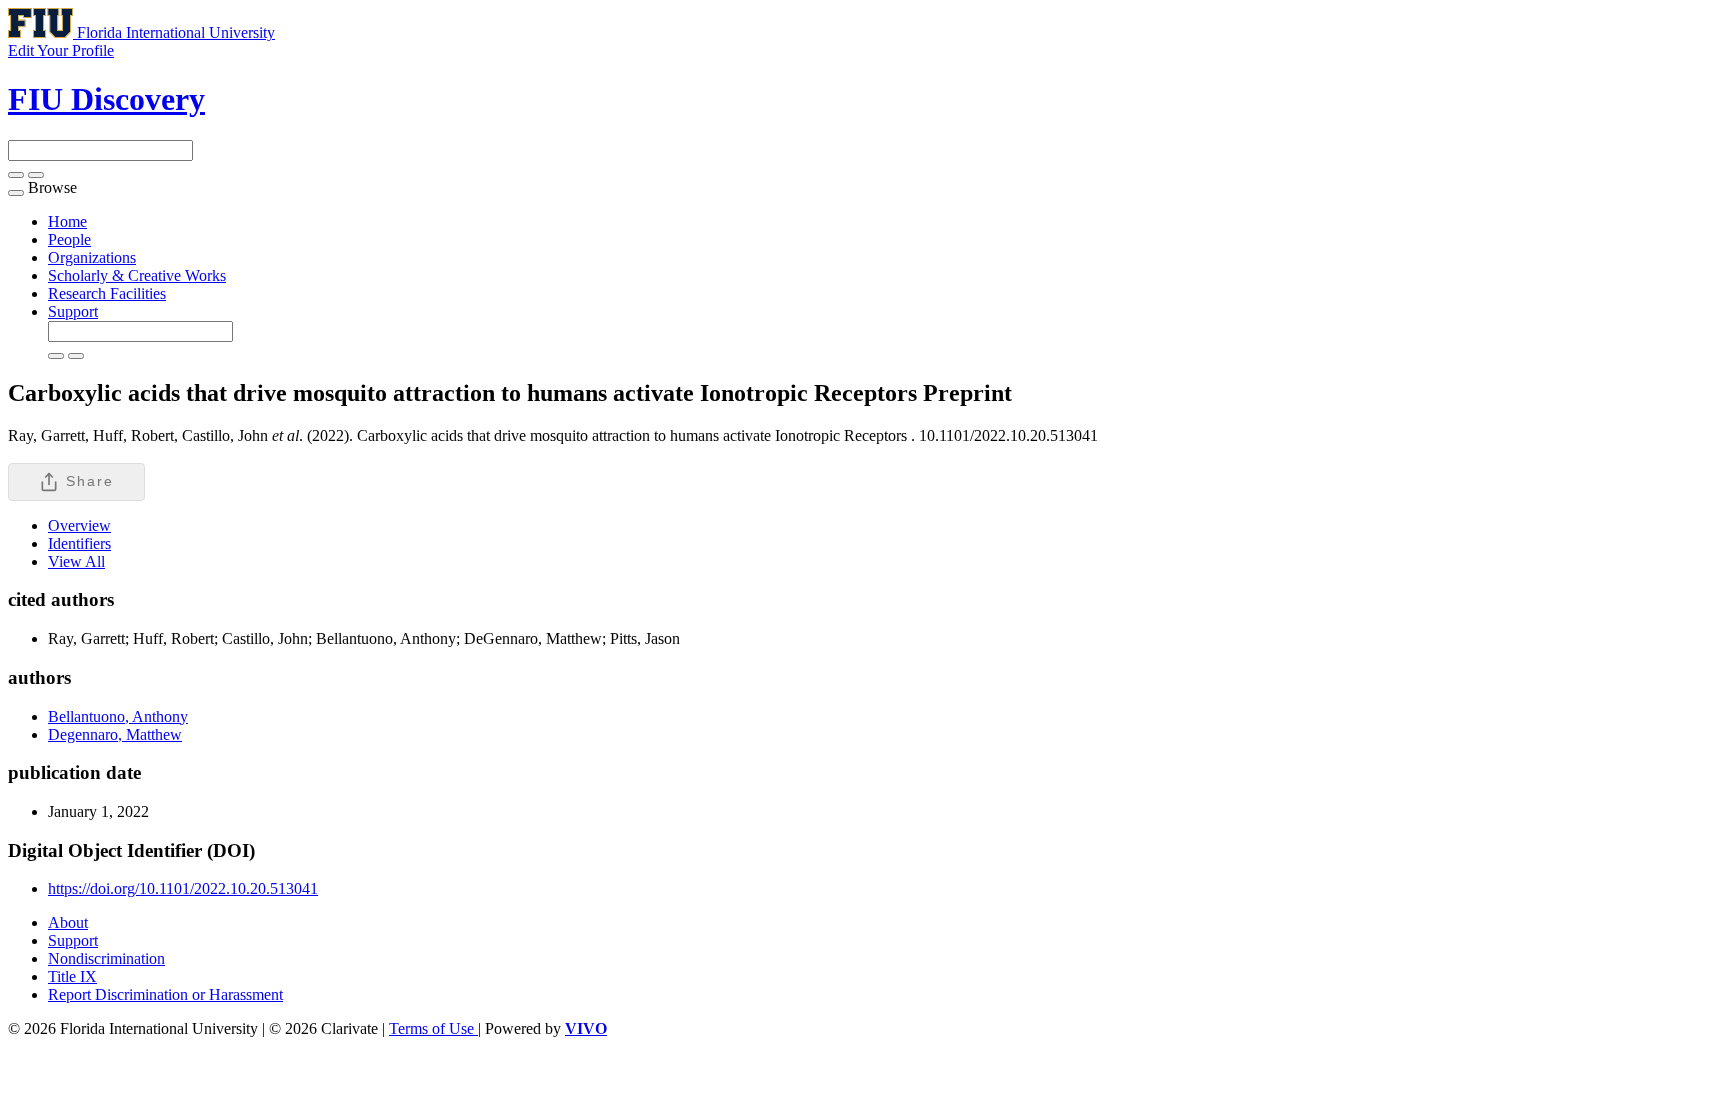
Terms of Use (433, 1028)
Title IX (72, 976)
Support (73, 311)
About (68, 922)
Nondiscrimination (106, 958)
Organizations (92, 257)
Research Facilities (107, 293)
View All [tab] (76, 561)
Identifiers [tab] (79, 543)
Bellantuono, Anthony (118, 716)
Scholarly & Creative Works (137, 275)
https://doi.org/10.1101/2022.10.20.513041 (183, 888)
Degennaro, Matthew (115, 734)
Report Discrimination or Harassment (165, 994)
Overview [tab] (79, 525)
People (69, 239)
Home (67, 221)
